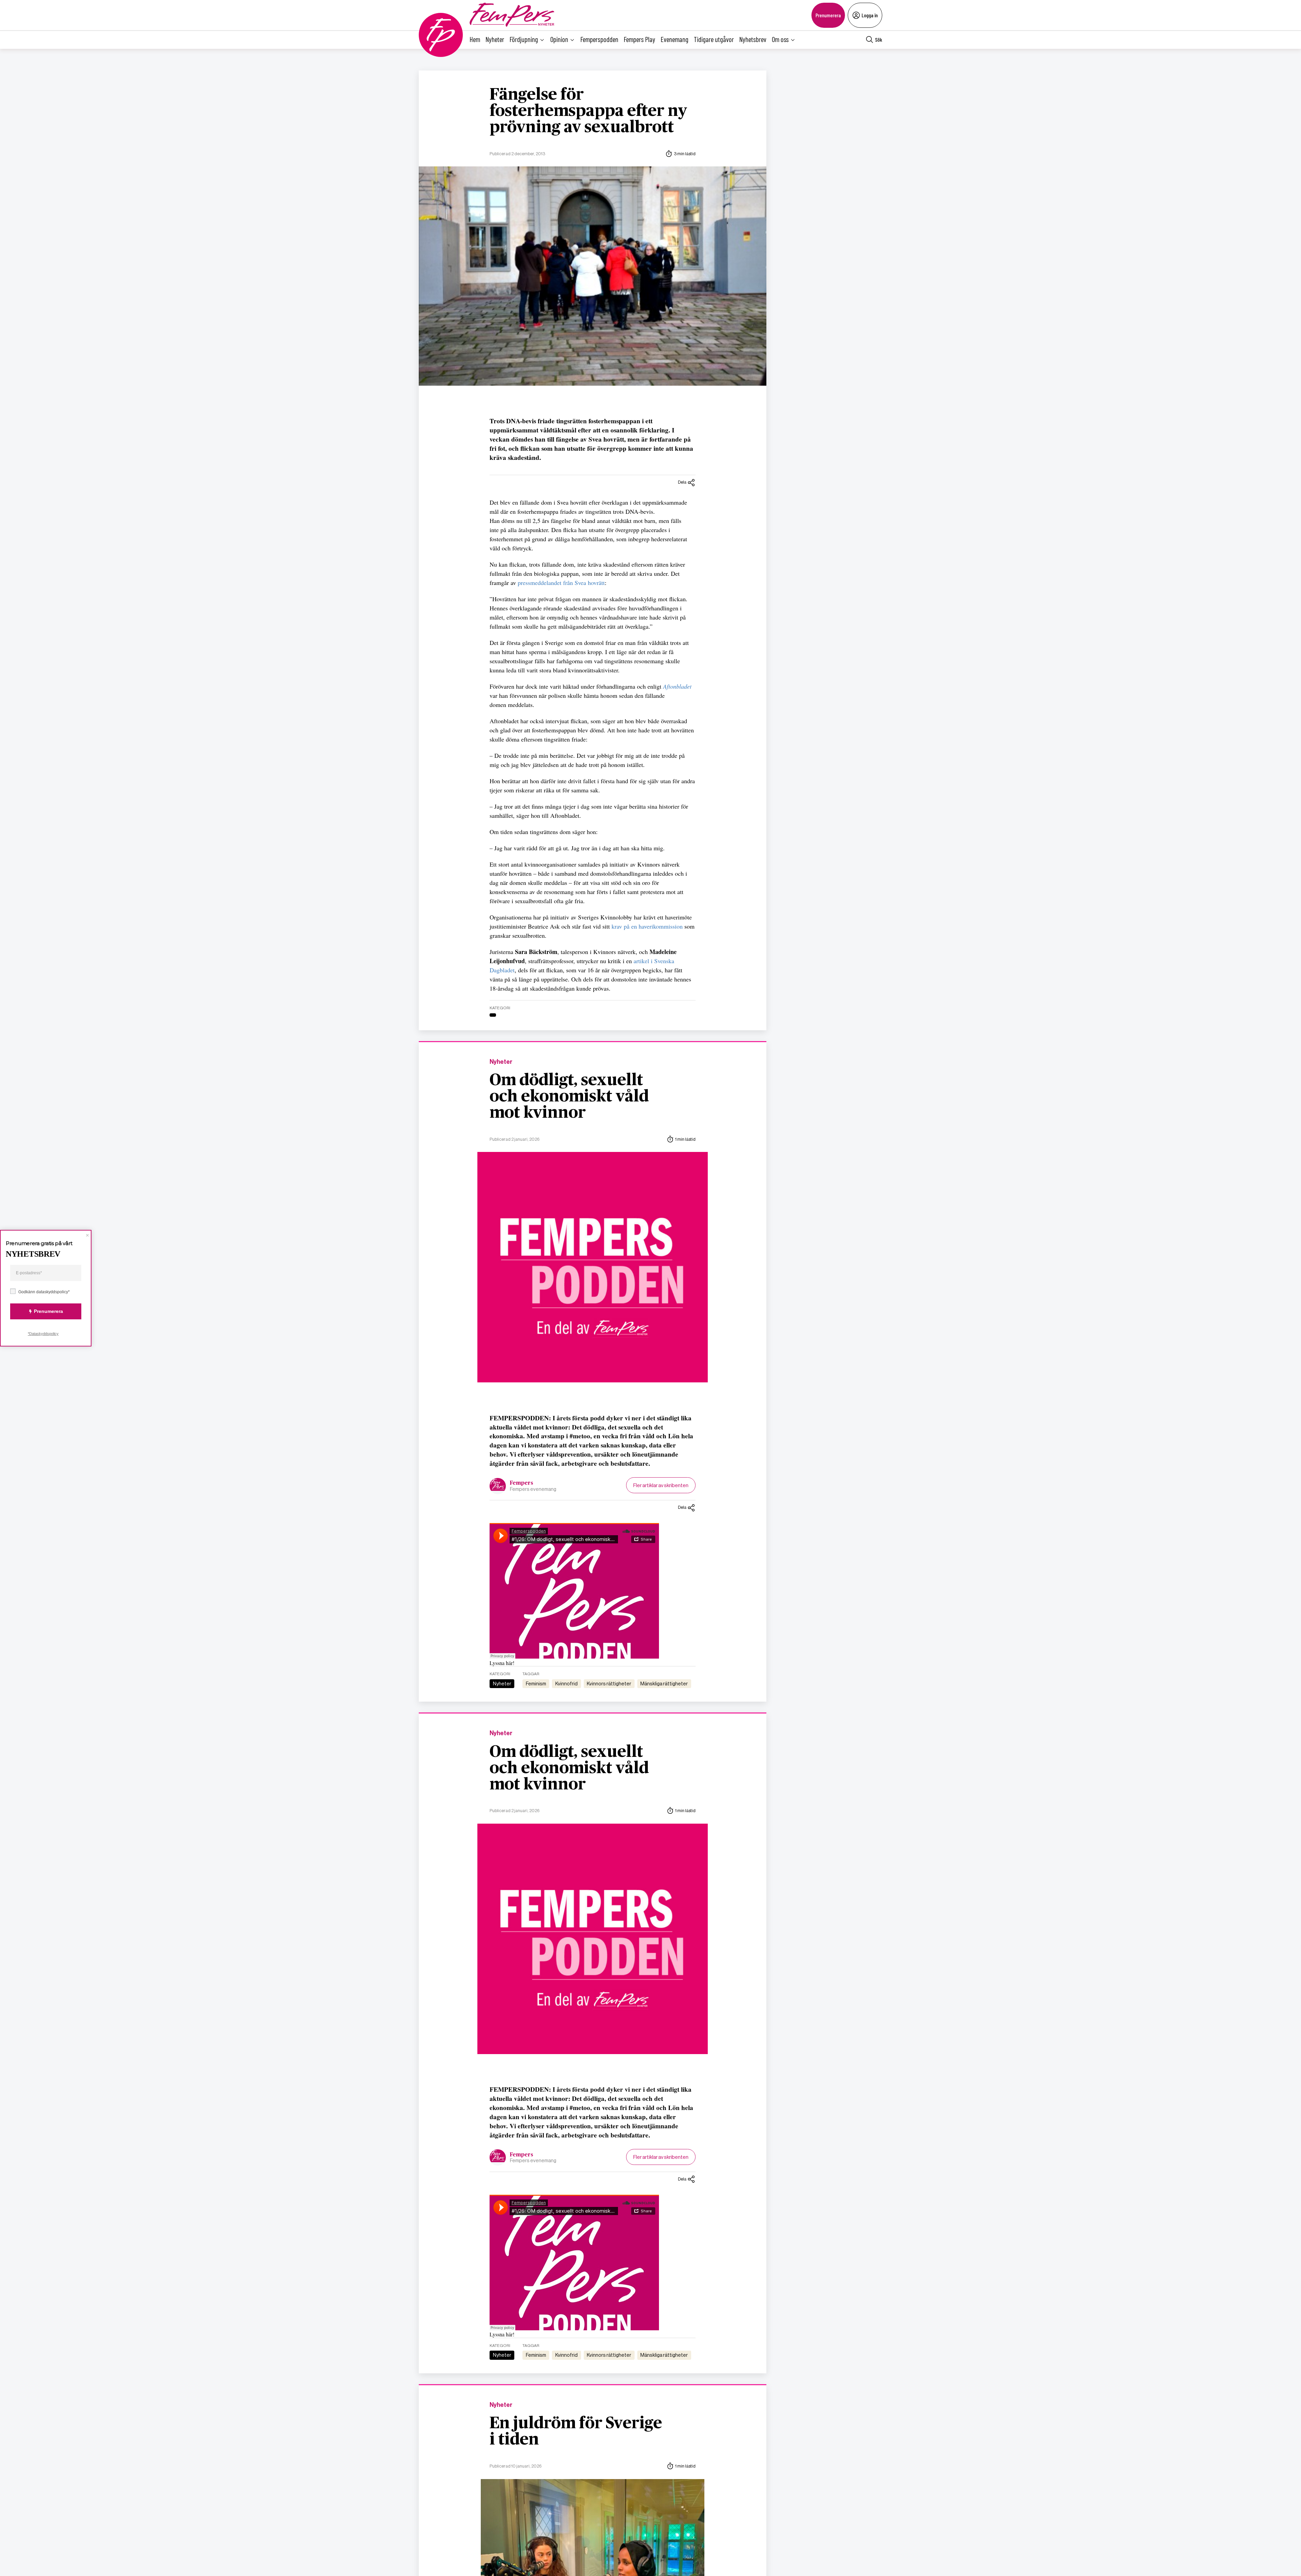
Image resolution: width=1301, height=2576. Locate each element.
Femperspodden (599, 39)
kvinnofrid (566, 1684)
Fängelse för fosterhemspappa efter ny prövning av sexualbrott (588, 111)
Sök (879, 39)
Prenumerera (828, 15)
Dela (682, 482)
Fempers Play (639, 39)
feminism (536, 1684)
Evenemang (675, 39)
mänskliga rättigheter (664, 1684)
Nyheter (495, 39)
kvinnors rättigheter (609, 1684)
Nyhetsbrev (753, 39)
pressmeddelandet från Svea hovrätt (561, 583)
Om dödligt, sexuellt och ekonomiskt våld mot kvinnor (569, 1097)
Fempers (522, 1483)
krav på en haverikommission (647, 926)
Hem (475, 39)
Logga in (870, 15)
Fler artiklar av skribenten (661, 1485)
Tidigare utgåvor (714, 39)
